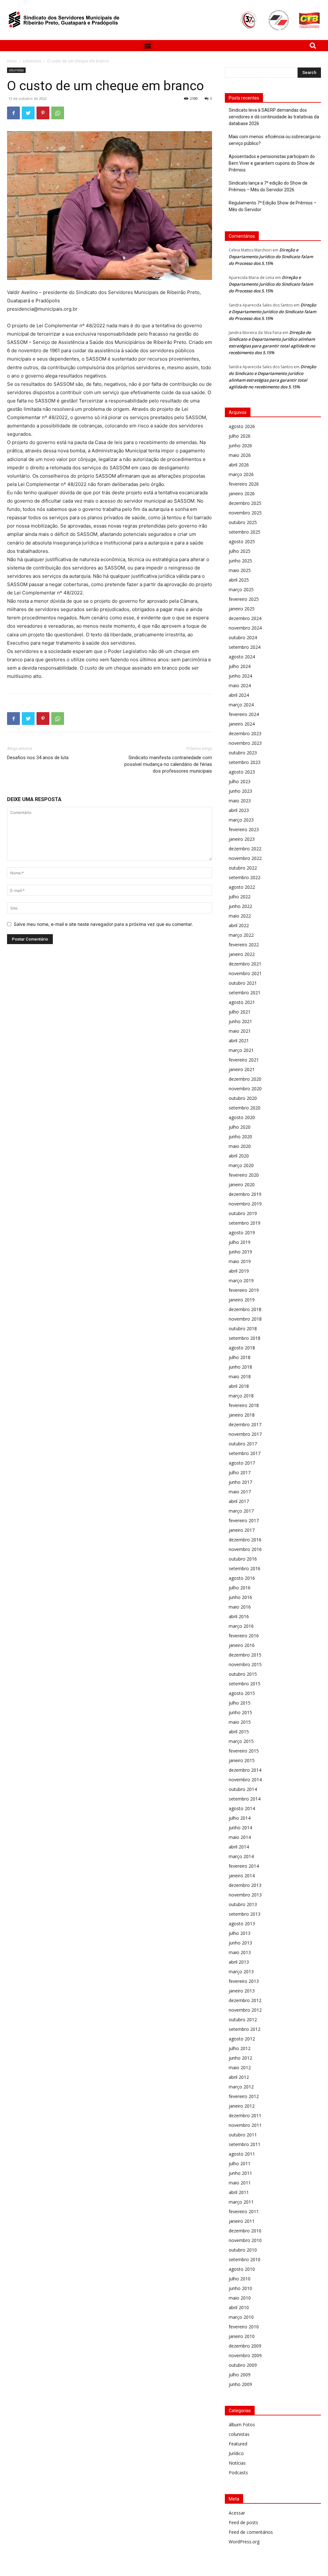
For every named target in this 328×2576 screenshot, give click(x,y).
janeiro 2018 (242, 1415)
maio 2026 (240, 455)
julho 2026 (240, 436)
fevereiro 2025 (244, 599)
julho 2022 (240, 897)
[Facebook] (13, 113)
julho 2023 (240, 781)
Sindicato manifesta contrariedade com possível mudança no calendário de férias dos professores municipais (168, 764)
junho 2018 (240, 1367)
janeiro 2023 (242, 839)
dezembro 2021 (245, 964)
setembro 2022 (245, 877)
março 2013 (241, 1972)
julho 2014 (240, 1818)
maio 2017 (240, 1492)
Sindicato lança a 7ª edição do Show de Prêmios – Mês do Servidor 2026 (268, 186)
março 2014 (241, 1856)
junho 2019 (240, 1252)
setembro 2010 (245, 2259)
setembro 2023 (245, 762)
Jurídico (236, 2453)
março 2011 (241, 2202)
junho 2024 (240, 676)
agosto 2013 (242, 1924)
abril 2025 (239, 580)
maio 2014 (240, 1837)
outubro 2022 (243, 868)
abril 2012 (239, 2077)
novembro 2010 (245, 2240)
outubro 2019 (243, 1213)
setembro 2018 (245, 1338)
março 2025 (241, 589)
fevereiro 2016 (244, 1636)
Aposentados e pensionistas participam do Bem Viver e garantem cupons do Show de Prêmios (272, 163)
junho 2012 (240, 2058)
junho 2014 (240, 1828)
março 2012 (241, 2087)
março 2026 (241, 474)
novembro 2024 (245, 628)
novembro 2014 (245, 1780)
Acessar (237, 2513)
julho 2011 (240, 2163)
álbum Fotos (242, 2425)
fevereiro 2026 (244, 484)
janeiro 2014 (242, 1876)
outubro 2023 (243, 753)
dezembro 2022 (245, 849)
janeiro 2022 (242, 954)
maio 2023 (240, 801)
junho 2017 (240, 1482)
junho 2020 (240, 1137)
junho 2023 (240, 791)
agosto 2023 (242, 772)
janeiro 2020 (242, 1185)
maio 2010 (240, 2298)
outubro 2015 (243, 1674)
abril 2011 (239, 2192)
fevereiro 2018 (244, 1405)
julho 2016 (240, 1588)
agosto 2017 (242, 1463)
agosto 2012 (242, 2039)
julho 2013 (240, 1933)
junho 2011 (240, 2173)
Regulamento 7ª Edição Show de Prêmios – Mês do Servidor (273, 206)
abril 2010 (239, 2307)
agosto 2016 (242, 1578)
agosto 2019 (242, 1232)
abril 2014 (239, 1847)
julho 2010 (240, 2279)
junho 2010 (240, 2288)
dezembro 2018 (245, 1309)
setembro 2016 (245, 1568)
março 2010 (241, 2317)
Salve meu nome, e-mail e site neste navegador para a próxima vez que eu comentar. (103, 924)
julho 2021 (240, 1012)
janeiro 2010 (242, 2336)
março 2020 (241, 1165)
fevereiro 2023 (244, 829)
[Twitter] (28, 113)
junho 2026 (240, 445)
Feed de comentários (251, 2532)
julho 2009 (240, 2375)
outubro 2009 (243, 2365)
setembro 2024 (245, 647)
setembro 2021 (245, 993)
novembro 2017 (245, 1434)
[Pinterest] (43, 113)
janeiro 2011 (242, 2221)
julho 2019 (240, 1242)
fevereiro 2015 (244, 1751)
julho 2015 (240, 1703)
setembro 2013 (245, 1914)
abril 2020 (239, 1156)
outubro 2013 (243, 1904)
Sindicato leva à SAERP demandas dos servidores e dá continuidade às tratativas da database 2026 (274, 117)
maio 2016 (240, 1607)
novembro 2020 (245, 1089)
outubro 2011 (243, 2135)
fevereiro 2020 (244, 1175)
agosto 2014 (242, 1808)
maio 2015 (240, 1722)
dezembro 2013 (245, 1885)
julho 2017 (240, 1472)
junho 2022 (240, 906)
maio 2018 (240, 1376)
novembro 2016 (245, 1549)
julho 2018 (240, 1357)
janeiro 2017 (242, 1530)
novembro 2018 (245, 1319)
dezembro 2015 (245, 1655)
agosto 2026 (242, 426)
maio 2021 (240, 1031)
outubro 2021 (243, 983)
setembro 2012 (245, 2029)
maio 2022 (240, 916)
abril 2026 (239, 465)
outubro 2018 (243, 1328)
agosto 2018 (242, 1348)
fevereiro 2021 (244, 1060)
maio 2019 (240, 1261)
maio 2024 (240, 685)
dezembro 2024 (245, 618)
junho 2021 (240, 1021)
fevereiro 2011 (244, 2211)
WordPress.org (244, 2542)
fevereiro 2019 (244, 1290)
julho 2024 (240, 666)
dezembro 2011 (245, 2115)
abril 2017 (239, 1501)
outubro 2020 (243, 1098)
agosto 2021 (242, 1002)
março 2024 (241, 705)
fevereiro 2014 (244, 1866)
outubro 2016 (243, 1559)
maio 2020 (240, 1146)
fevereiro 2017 (244, 1520)
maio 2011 (240, 2183)
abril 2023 (239, 810)
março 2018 (241, 1396)
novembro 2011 (245, 2125)
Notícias (237, 2463)
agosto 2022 (242, 887)
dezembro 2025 (245, 503)
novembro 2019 (245, 1204)
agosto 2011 (242, 2154)
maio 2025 (240, 570)
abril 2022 (239, 925)
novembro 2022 (245, 858)
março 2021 (241, 1050)
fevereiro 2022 (244, 945)
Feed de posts (243, 2522)
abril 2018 (239, 1386)
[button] (148, 46)
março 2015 (241, 1741)
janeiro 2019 (242, 1300)
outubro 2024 (243, 637)
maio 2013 (240, 1952)
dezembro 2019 (245, 1194)
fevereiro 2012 (244, 2096)
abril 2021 (239, 1041)
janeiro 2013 (242, 1991)
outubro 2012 (243, 2019)
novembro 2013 (245, 1895)
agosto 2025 (242, 541)
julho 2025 (240, 551)
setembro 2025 (245, 532)
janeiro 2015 (242, 1760)
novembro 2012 (245, 2010)
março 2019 (241, 1280)
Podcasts (238, 2473)
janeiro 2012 (242, 2106)
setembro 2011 (245, 2144)
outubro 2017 (243, 1444)
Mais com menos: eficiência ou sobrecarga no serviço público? (275, 140)
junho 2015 (240, 1712)
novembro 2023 (245, 743)
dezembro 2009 (245, 2346)
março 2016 (241, 1626)
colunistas (32, 61)
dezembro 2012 (245, 2000)
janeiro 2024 (242, 724)
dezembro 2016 (245, 1540)
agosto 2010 (242, 2269)
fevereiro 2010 (244, 2327)
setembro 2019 (245, 1223)
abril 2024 (239, 695)
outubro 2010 (243, 2250)
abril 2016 (239, 1616)
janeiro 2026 (242, 493)
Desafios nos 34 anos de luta (38, 758)
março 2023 (241, 820)
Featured (238, 2444)
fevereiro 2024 (244, 714)
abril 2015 (239, 1732)
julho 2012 (240, 2048)
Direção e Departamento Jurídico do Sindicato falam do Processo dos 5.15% (271, 257)
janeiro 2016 (242, 1645)
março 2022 (241, 935)
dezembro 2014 (245, 1770)
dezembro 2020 (245, 1079)
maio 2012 (240, 2067)
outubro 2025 (243, 522)
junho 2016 (240, 1597)
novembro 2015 (245, 1664)
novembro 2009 (245, 2355)
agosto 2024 (242, 657)
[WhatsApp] (58, 113)
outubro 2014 (243, 1789)
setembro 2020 (245, 1108)
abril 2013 (239, 1962)
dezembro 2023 (245, 733)
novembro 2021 (245, 973)
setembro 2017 (245, 1453)
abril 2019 (239, 1271)
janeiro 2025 (242, 609)
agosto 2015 (242, 1693)
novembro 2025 (245, 513)
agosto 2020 (242, 1117)
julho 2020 (240, 1127)
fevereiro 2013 (244, 1981)
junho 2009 (240, 2384)
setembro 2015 (245, 1684)
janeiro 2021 (242, 1069)
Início (12, 61)
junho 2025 (240, 561)
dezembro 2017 (245, 1424)
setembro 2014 (245, 1799)
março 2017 (241, 1511)
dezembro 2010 (245, 2231)
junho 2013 (240, 1943)
